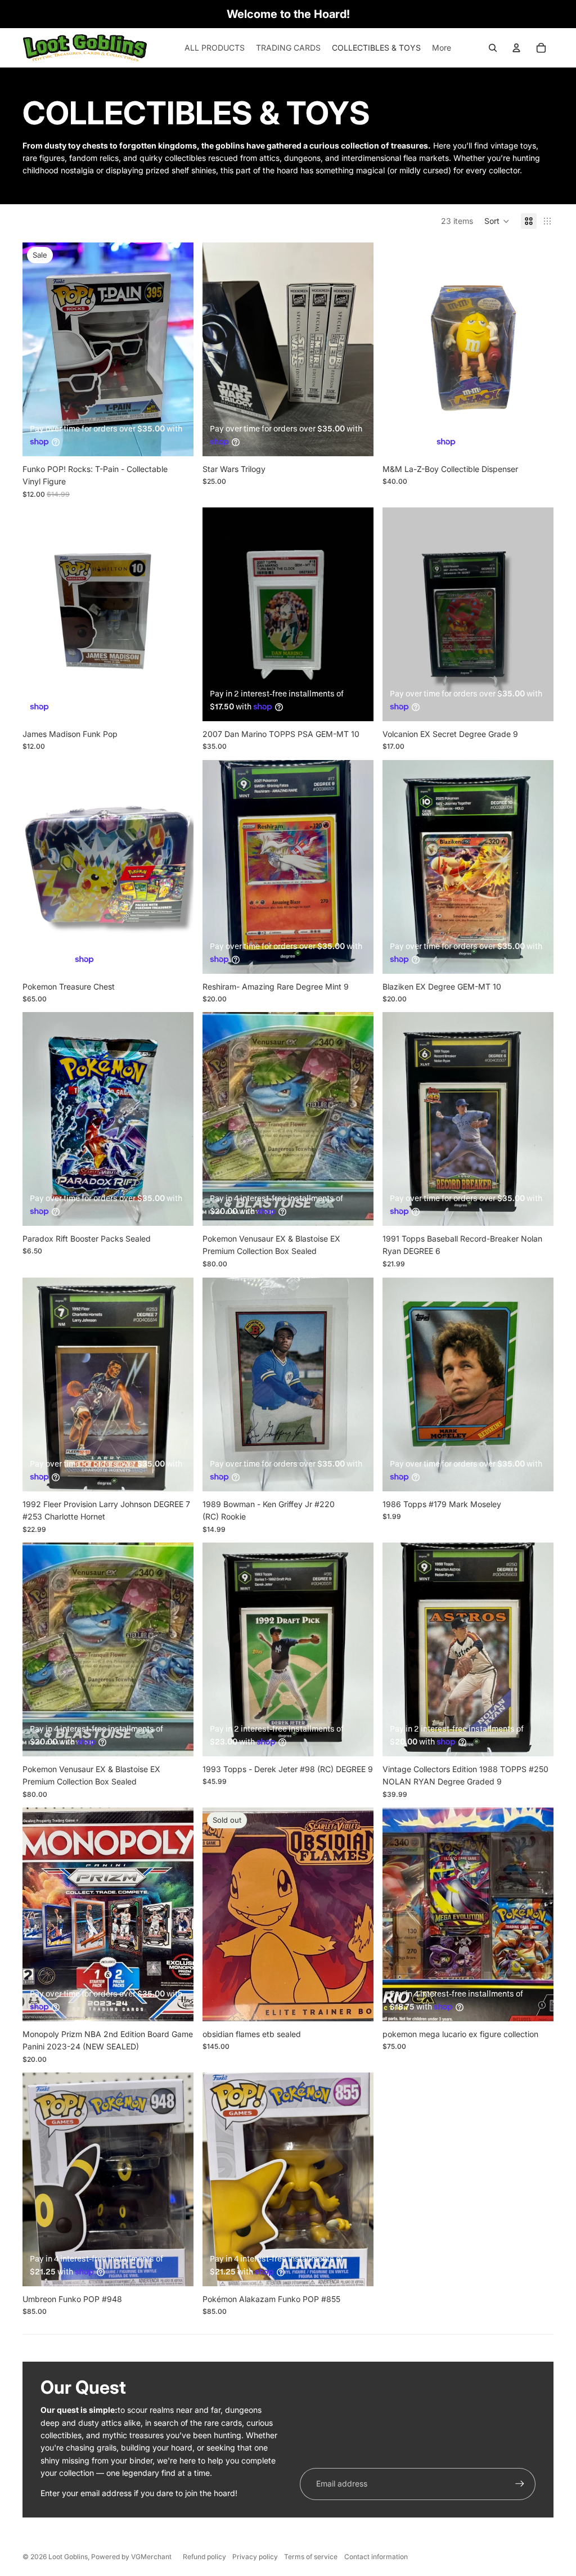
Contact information (376, 2557)
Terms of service (311, 2557)
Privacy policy (255, 2557)
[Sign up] (520, 2484)
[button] (497, 221)
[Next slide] (357, 349)
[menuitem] (442, 48)
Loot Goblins (68, 2557)
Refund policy (204, 2557)
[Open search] (493, 48)
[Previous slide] (219, 349)
